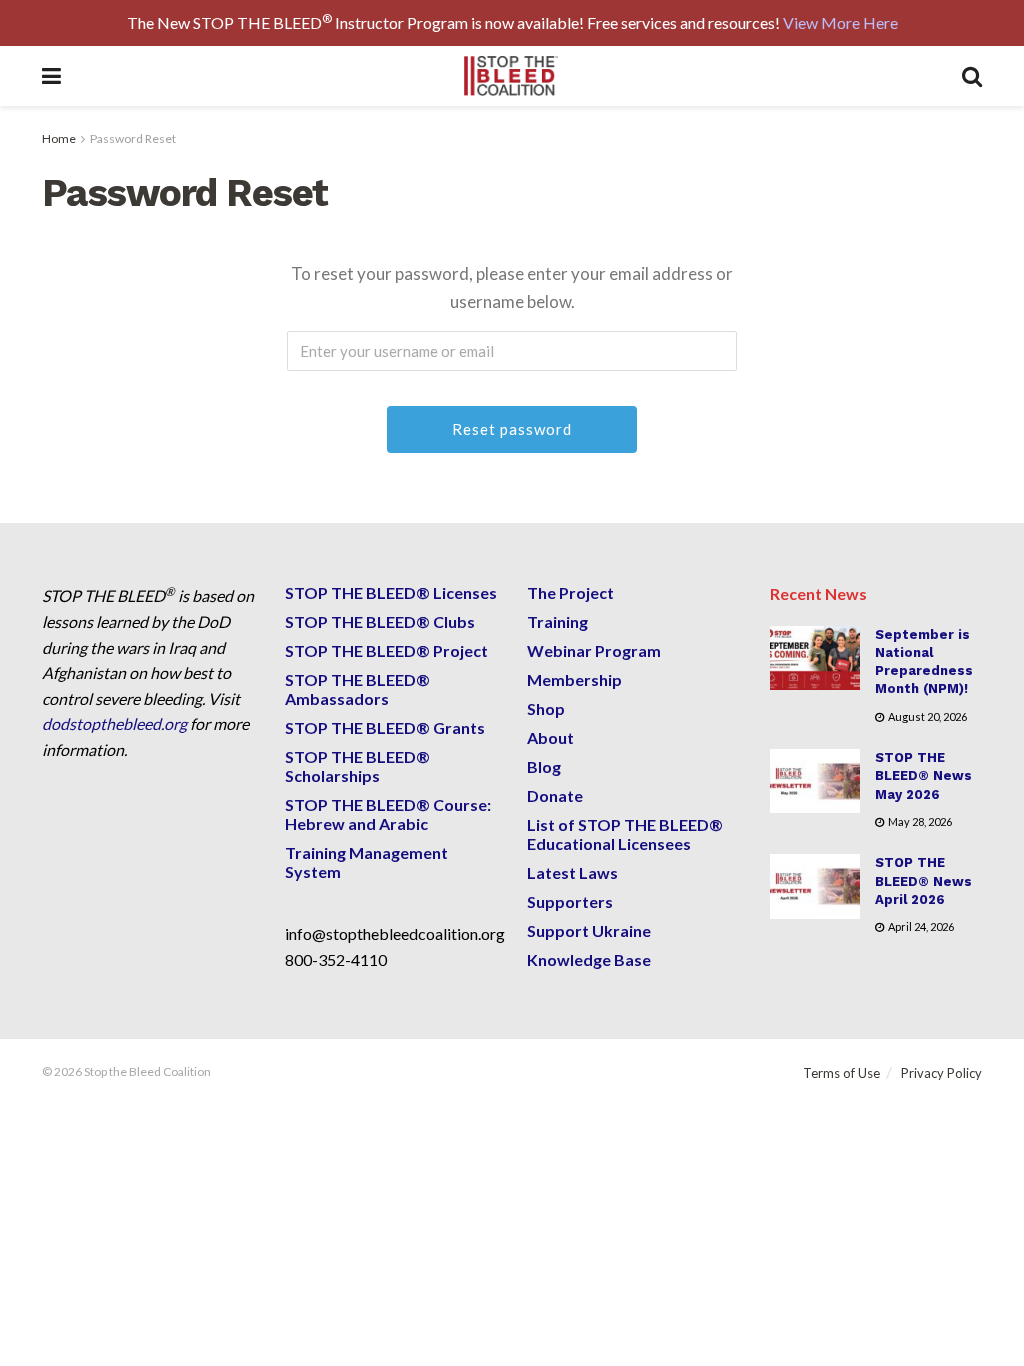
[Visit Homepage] (511, 76)
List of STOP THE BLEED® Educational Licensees (625, 834)
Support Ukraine (589, 930)
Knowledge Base (589, 959)
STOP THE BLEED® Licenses (391, 592)
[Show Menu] (51, 76)
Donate (555, 795)
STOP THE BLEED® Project (386, 650)
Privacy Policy (941, 1073)
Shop (546, 708)
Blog (544, 766)
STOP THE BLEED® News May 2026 (923, 775)
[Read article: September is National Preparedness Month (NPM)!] (815, 658)
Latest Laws (572, 872)
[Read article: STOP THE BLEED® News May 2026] (815, 781)
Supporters (570, 901)
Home (59, 138)
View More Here (840, 22)
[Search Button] (972, 76)
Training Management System (366, 862)
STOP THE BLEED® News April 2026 (923, 880)
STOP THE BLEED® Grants (385, 727)
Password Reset (133, 138)
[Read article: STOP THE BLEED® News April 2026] (815, 886)
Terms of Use (841, 1073)
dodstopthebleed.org (114, 723)
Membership (574, 679)
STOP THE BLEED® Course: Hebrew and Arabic (388, 814)
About (550, 737)
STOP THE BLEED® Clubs (380, 621)
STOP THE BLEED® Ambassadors (357, 689)
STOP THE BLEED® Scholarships (357, 766)
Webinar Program (594, 650)
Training (557, 621)
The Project (570, 592)
